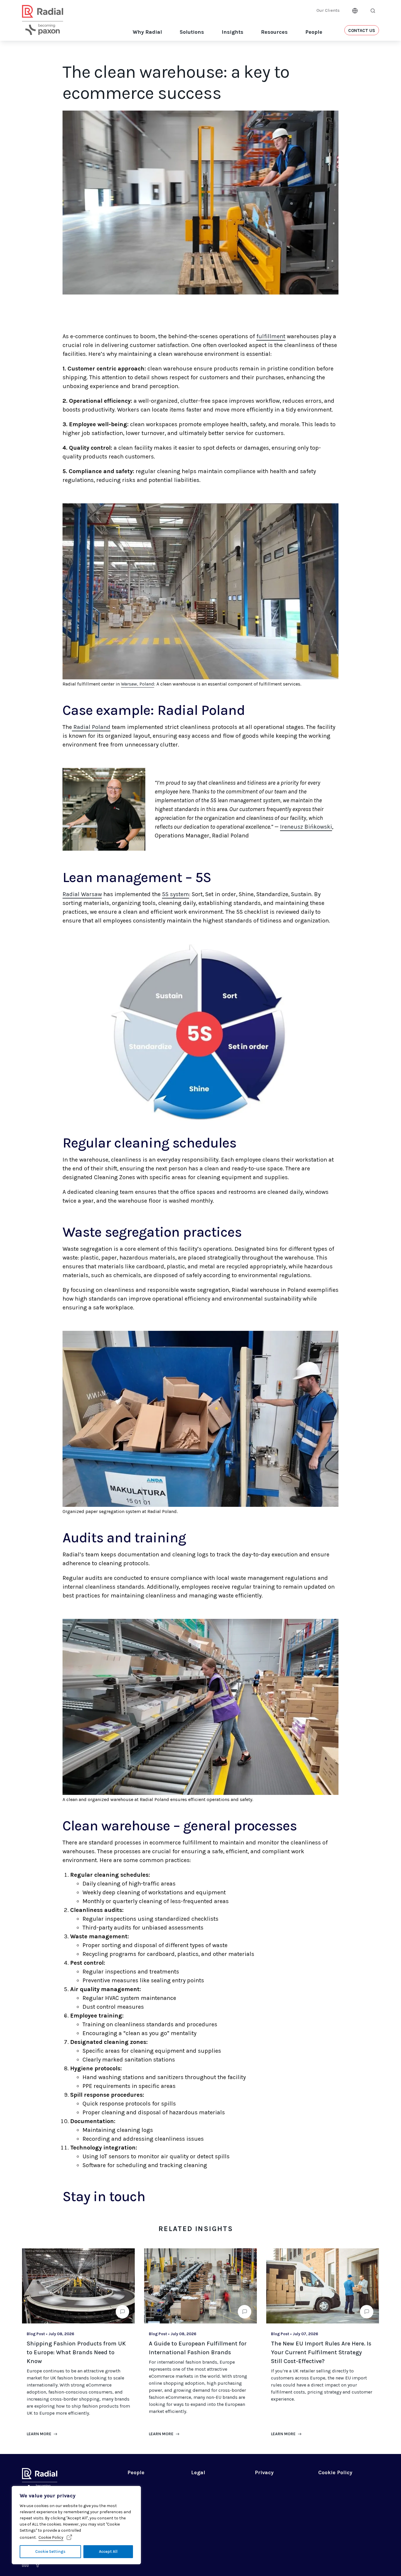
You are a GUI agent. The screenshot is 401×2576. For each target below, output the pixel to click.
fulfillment (271, 336)
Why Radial (147, 32)
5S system (176, 894)
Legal (198, 2472)
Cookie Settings (50, 2552)
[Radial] (43, 27)
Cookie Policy (51, 2537)
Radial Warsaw (82, 894)
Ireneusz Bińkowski (306, 827)
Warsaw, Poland (138, 684)
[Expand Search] (373, 11)
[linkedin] (25, 2565)
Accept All (108, 2552)
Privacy (264, 2472)
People (314, 32)
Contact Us (362, 31)
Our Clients (328, 10)
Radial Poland (91, 727)
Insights (232, 32)
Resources (274, 32)
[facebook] (38, 2565)
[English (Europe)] (355, 10)
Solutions (192, 32)
